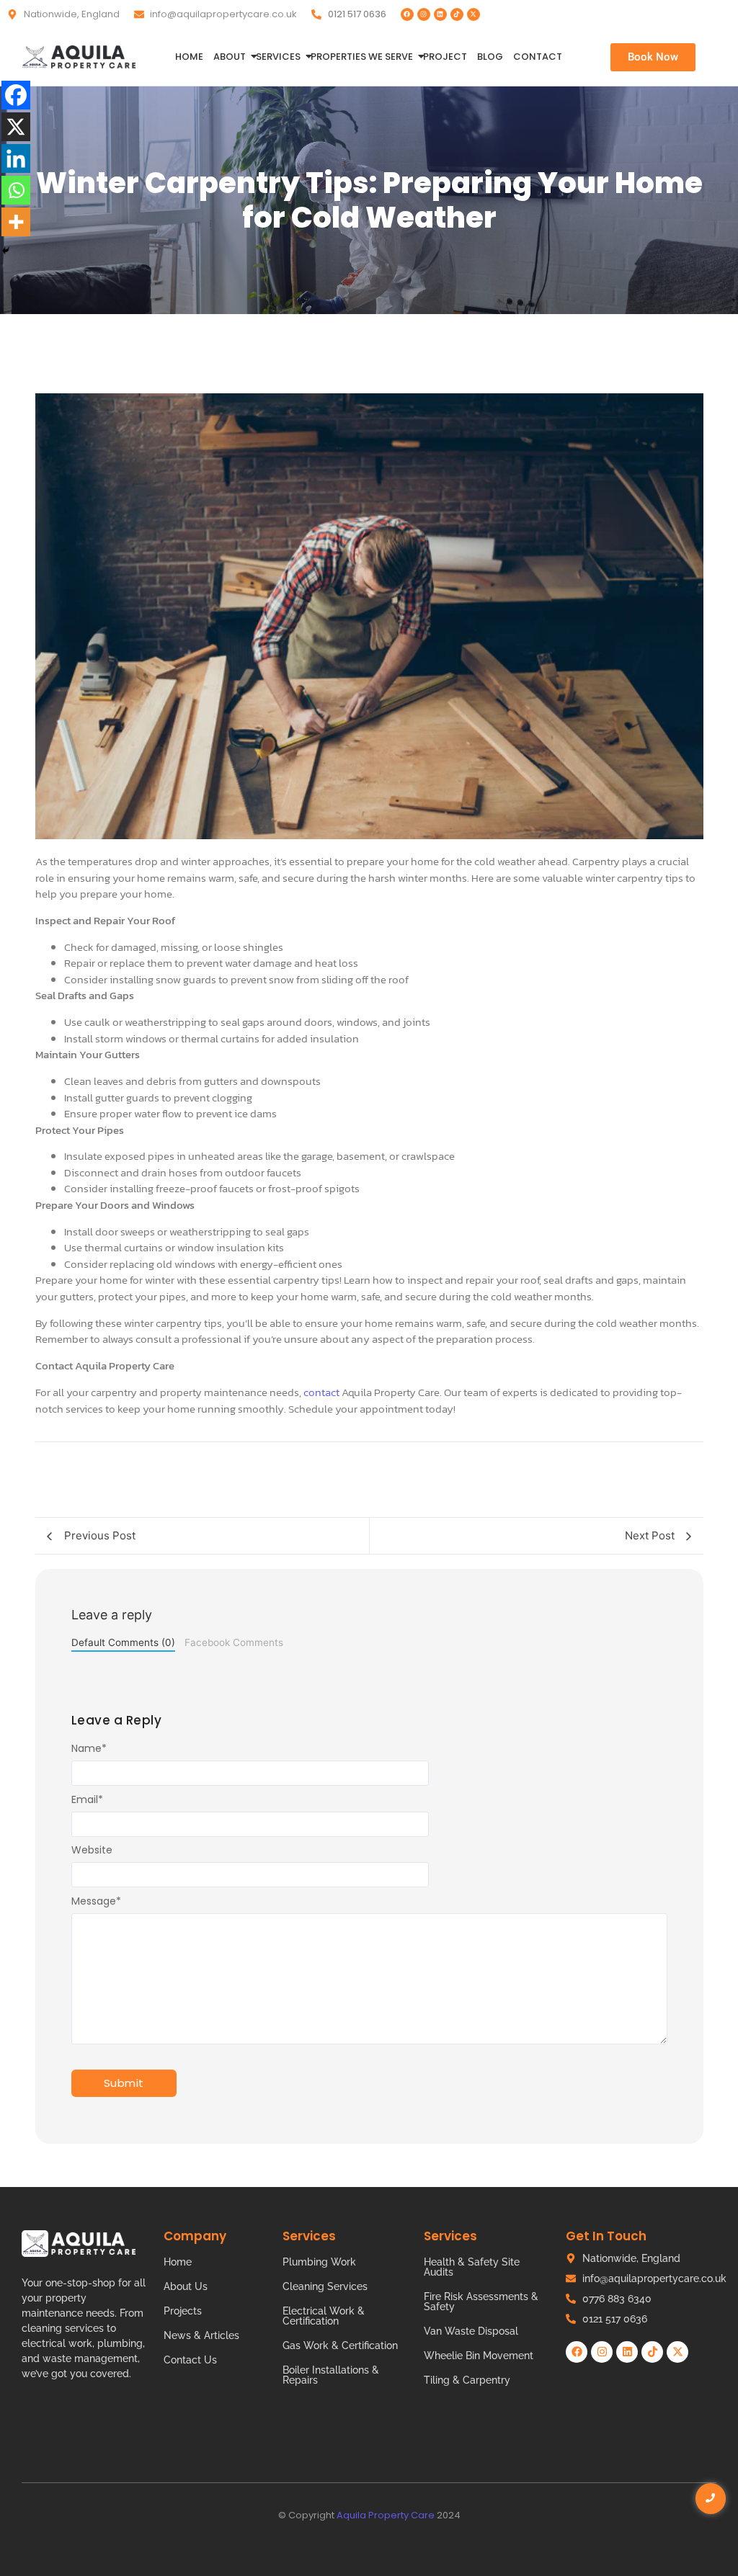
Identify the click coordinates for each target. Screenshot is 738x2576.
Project (445, 57)
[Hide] (6, 251)
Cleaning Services (325, 2286)
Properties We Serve (362, 57)
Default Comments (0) (123, 1642)
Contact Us (190, 2360)
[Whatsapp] (16, 190)
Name (89, 1748)
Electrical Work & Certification (324, 2316)
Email (87, 1799)
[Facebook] (407, 14)
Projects (183, 2311)
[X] (16, 127)
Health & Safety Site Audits (472, 2267)
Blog (490, 57)
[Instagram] (424, 14)
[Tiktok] (457, 14)
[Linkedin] (440, 14)
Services (278, 57)
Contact (538, 57)
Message (96, 1901)
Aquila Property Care (386, 2515)
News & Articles (201, 2335)
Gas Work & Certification (340, 2345)
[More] (16, 222)
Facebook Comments (234, 1642)
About (230, 57)
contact (321, 1392)
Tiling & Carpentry (467, 2380)
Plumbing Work (319, 2262)
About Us (186, 2286)
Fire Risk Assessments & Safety (481, 2302)
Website (92, 1850)
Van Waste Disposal (471, 2331)
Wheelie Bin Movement (479, 2356)
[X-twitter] (474, 14)
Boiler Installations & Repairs (331, 2375)
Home (189, 57)
